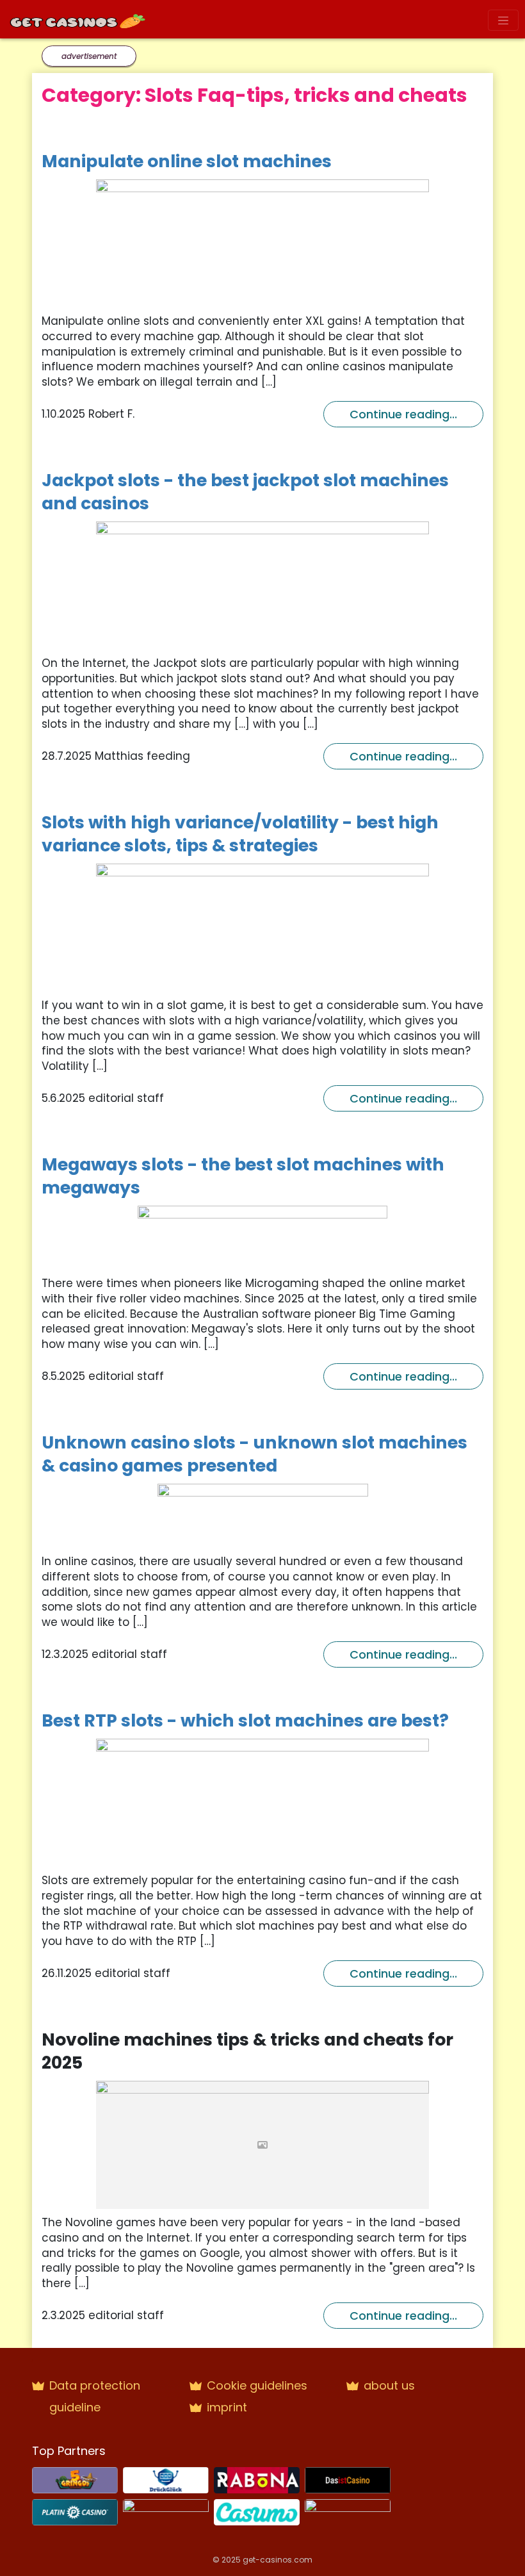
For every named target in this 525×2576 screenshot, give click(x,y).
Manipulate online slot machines (187, 161)
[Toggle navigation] (503, 20)
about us (389, 2385)
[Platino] (75, 2511)
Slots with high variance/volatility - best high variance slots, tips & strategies (240, 834)
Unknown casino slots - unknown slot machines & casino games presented (254, 1454)
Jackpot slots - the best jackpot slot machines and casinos (245, 492)
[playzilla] (348, 2511)
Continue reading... (403, 414)
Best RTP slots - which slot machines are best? (245, 1720)
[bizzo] (166, 2511)
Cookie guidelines (257, 2385)
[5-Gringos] (75, 2479)
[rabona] (257, 2479)
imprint (227, 2407)
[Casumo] (257, 2511)
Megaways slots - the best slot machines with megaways (243, 1176)
